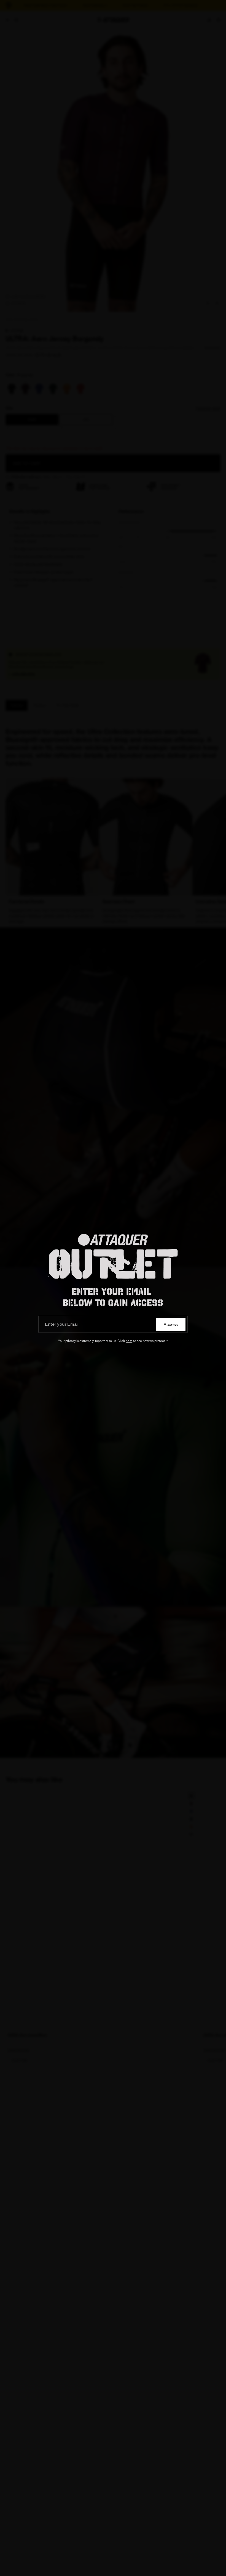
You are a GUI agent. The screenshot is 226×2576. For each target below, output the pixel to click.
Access (171, 1324)
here (129, 1341)
